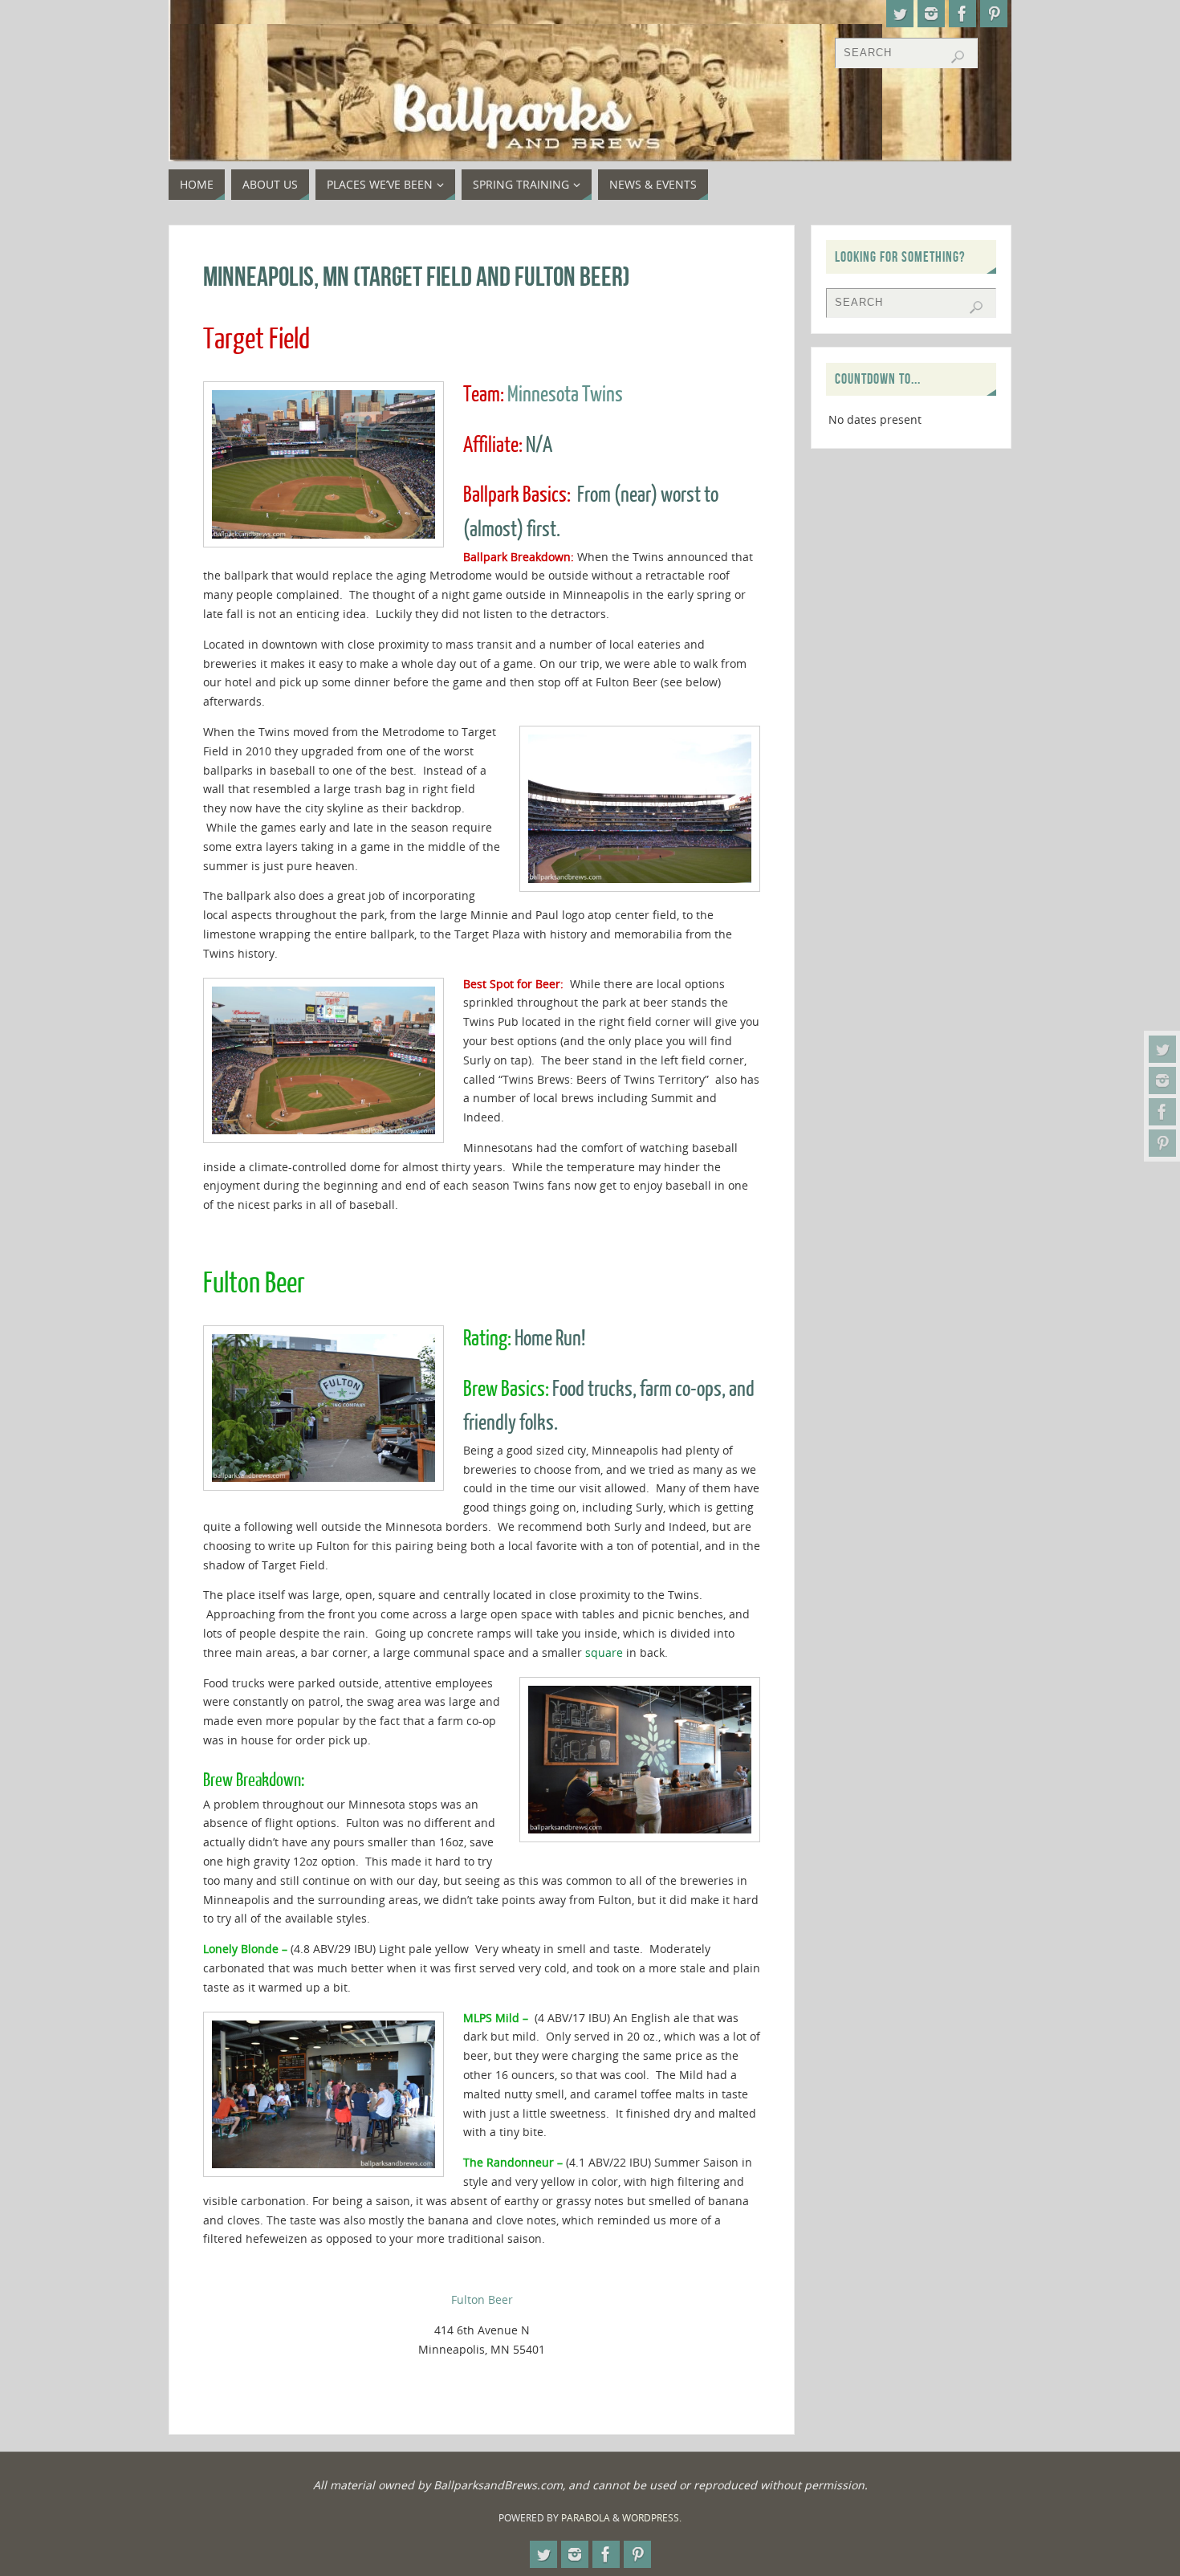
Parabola (586, 2518)
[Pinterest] (1162, 1143)
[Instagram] (1162, 1080)
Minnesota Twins (565, 395)
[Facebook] (1162, 1112)
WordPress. (652, 2518)
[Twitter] (1162, 1049)
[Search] (958, 57)
